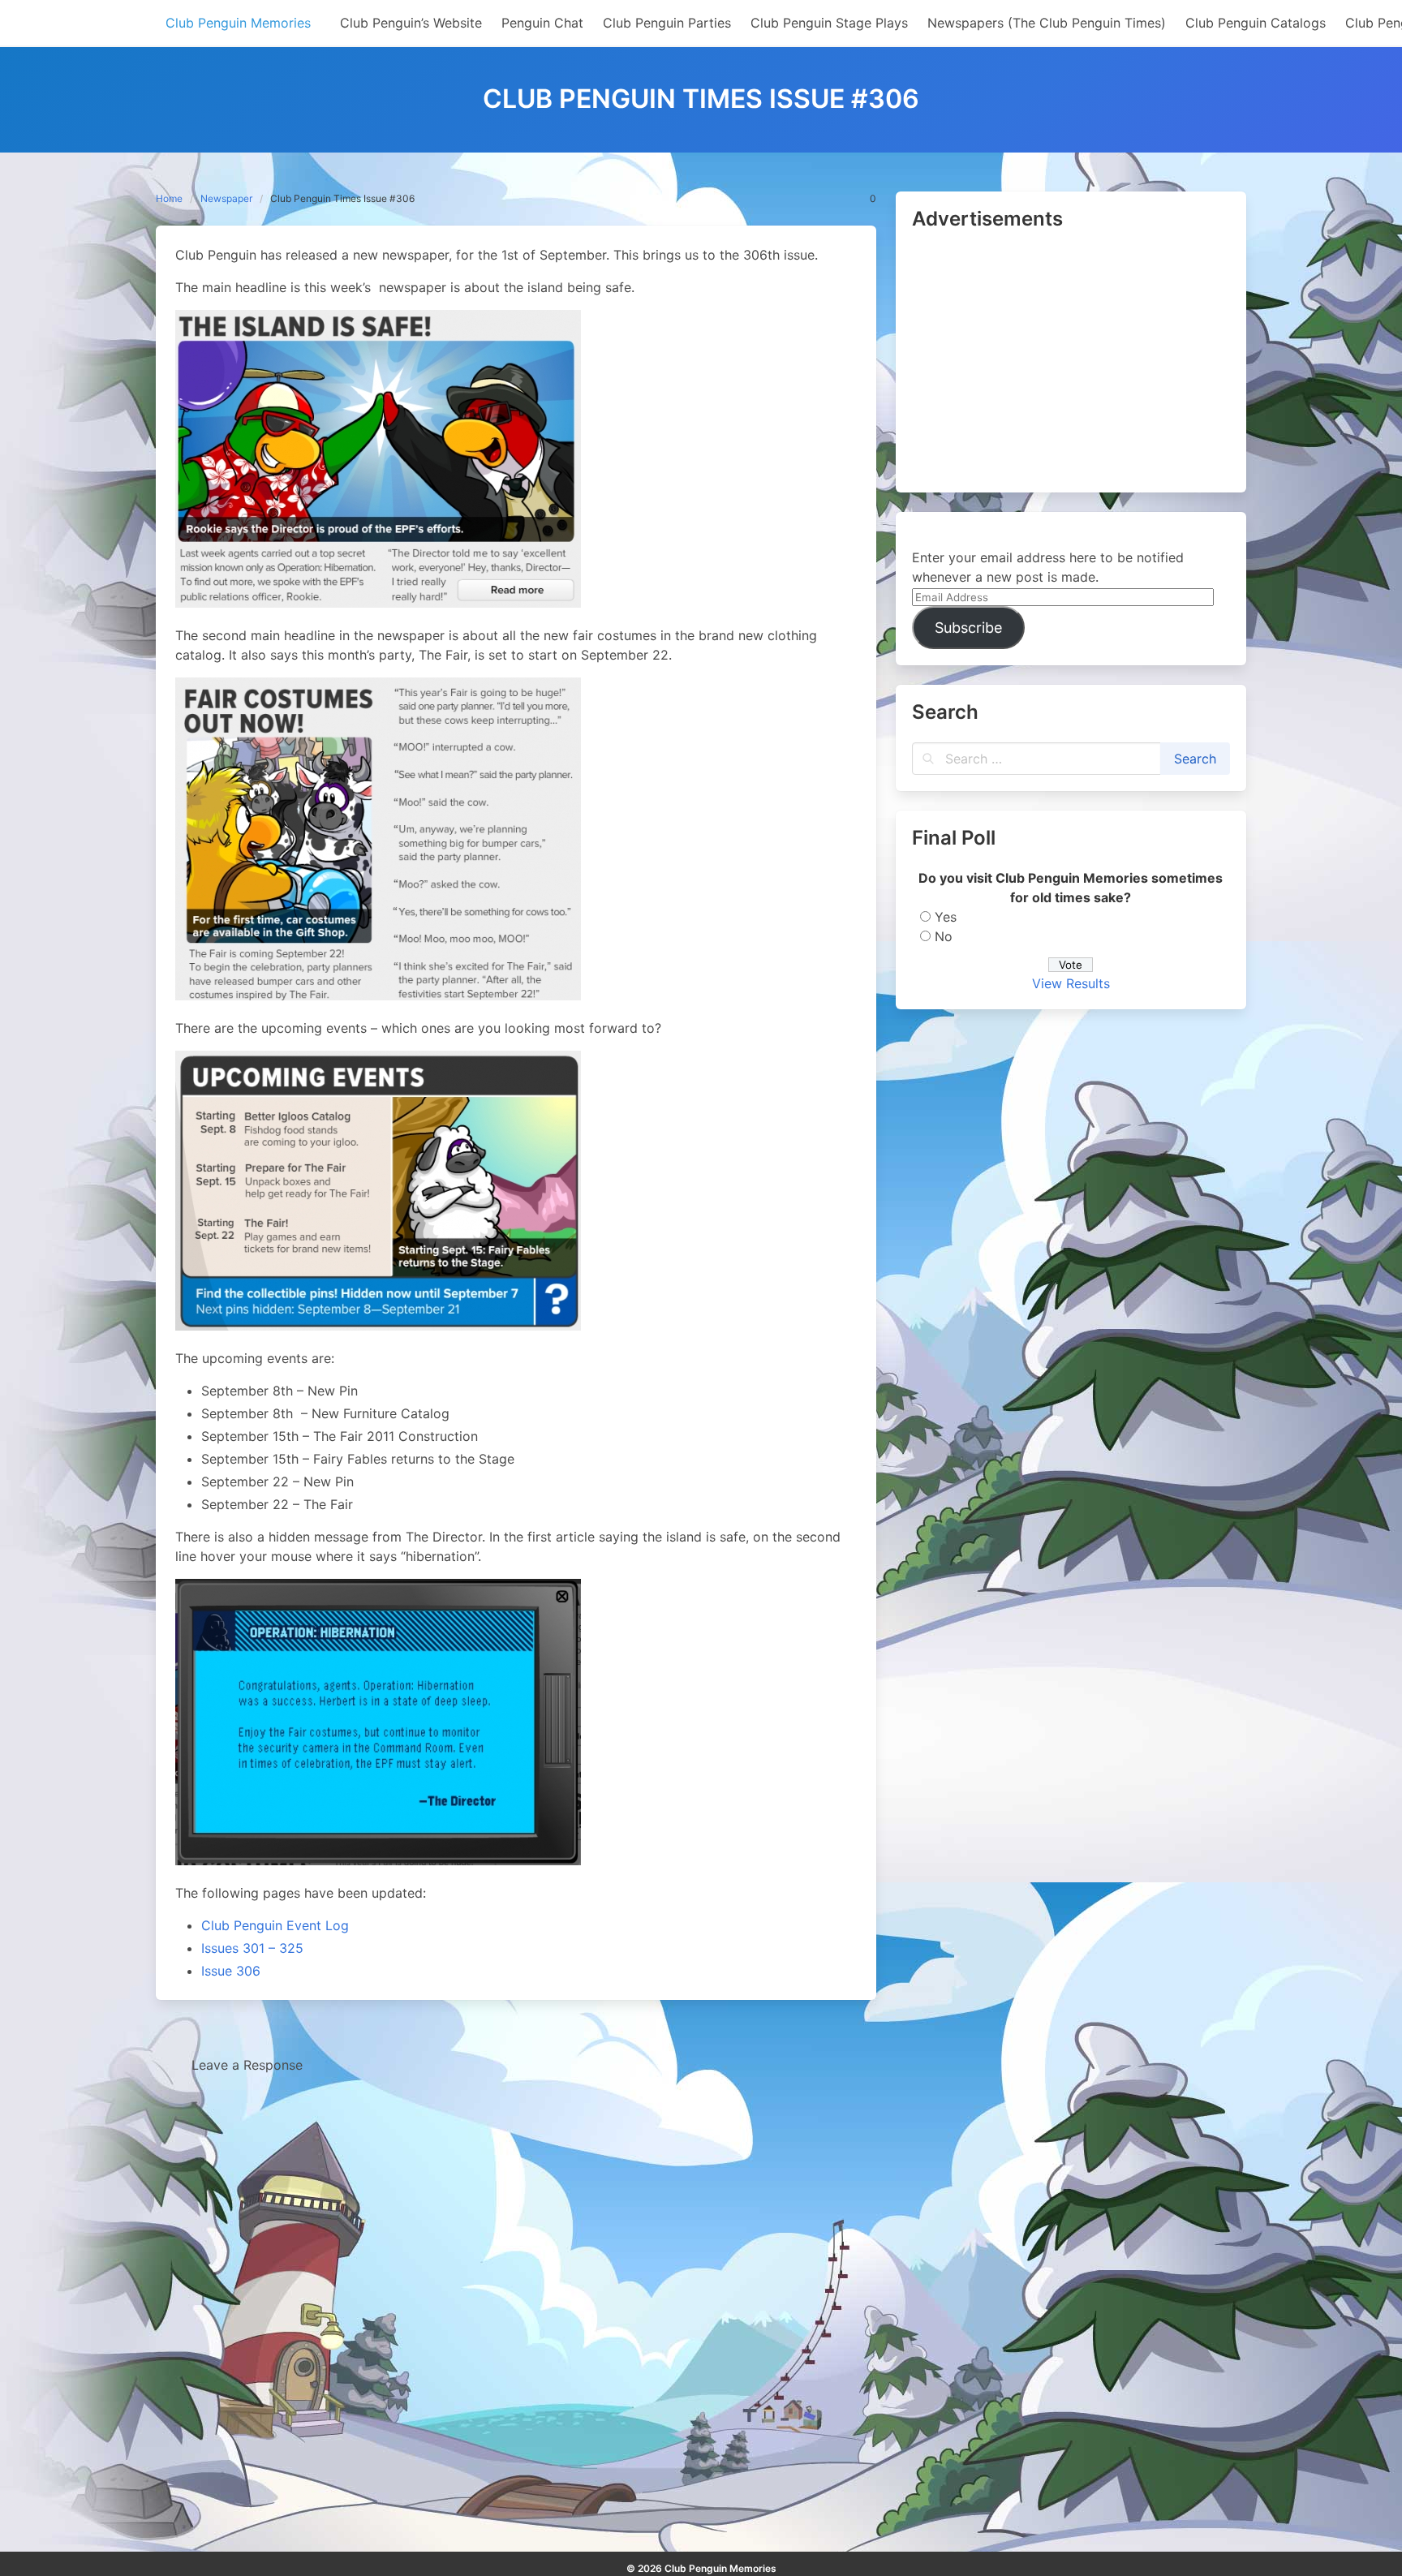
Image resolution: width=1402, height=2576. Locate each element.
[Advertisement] (1071, 363)
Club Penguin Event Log (275, 1925)
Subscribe (968, 628)
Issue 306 (231, 1971)
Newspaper (226, 198)
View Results (1071, 983)
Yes (946, 917)
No (944, 936)
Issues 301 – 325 (252, 1948)
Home (169, 198)
